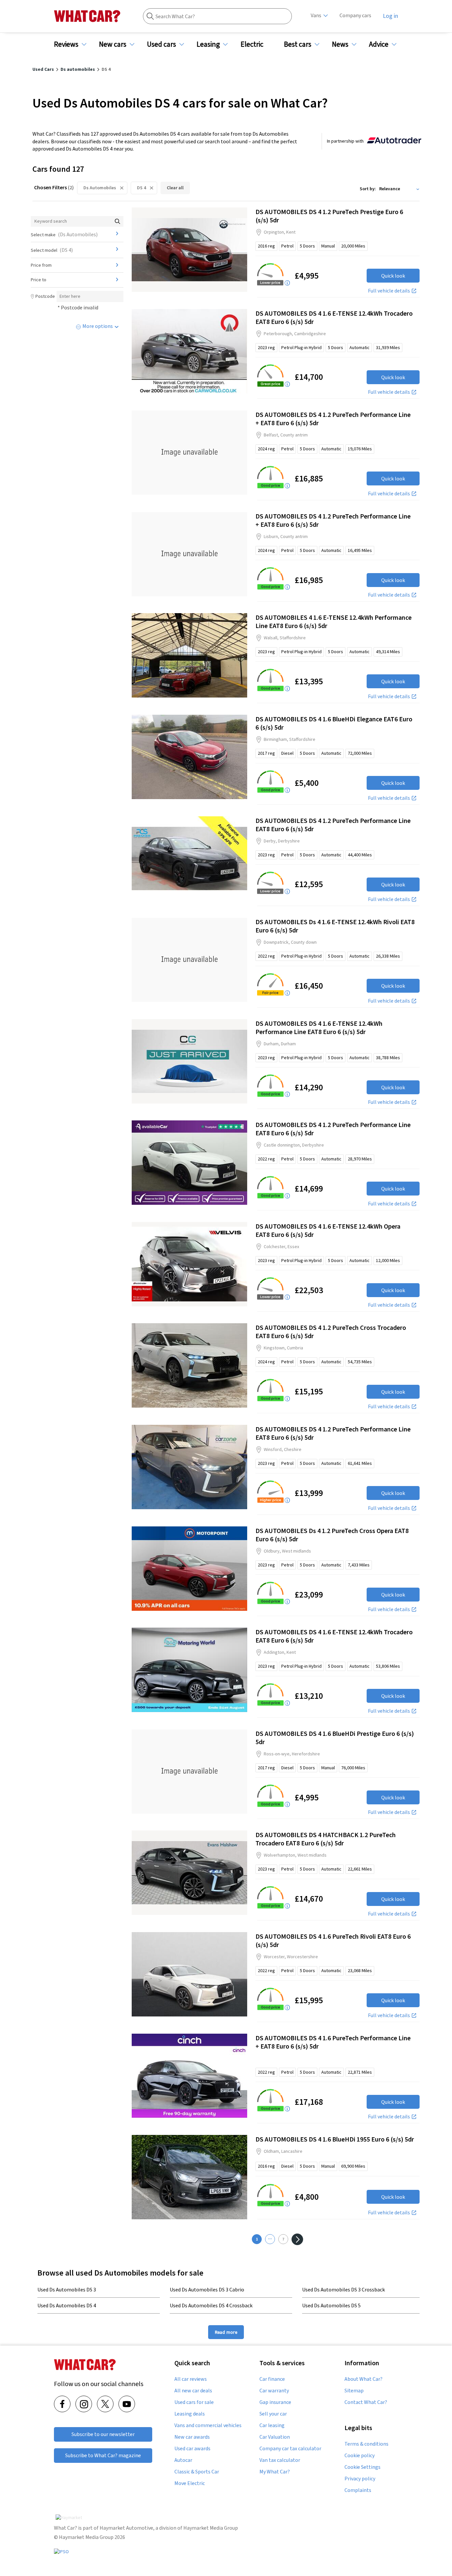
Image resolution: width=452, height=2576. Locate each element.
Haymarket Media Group (211, 2528)
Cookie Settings (362, 2467)
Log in (390, 16)
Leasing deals (190, 2414)
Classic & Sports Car (197, 2472)
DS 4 (141, 188)
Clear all (175, 188)
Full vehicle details (389, 291)
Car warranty (274, 2391)
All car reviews (191, 2379)
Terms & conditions (366, 2444)
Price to (39, 280)
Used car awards (192, 2449)
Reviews (66, 44)
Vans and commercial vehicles (208, 2425)
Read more (226, 2332)
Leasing (208, 44)
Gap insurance (275, 2402)
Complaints (358, 2490)
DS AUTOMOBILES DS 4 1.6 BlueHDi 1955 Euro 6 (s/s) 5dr (335, 2139)
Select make (64, 234)
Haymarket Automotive (126, 2528)
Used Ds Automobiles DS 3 (67, 2289)
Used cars (161, 44)
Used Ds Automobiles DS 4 (67, 2305)
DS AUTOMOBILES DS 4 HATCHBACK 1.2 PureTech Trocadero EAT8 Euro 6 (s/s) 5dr (326, 1839)
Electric (252, 44)
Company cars (355, 15)
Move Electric (190, 2483)
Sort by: (368, 189)
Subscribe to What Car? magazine (103, 2455)
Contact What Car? (366, 2402)
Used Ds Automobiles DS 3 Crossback (343, 2289)
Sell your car (273, 2414)
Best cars (298, 44)
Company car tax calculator (290, 2449)
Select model (52, 250)
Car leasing (272, 2425)
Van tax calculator (280, 2460)
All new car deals (193, 2391)
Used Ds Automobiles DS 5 (331, 2305)
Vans (316, 15)
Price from (41, 265)
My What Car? (275, 2472)
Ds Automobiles (100, 188)
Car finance (272, 2379)
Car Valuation (275, 2437)
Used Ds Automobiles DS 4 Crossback (211, 2305)
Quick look (393, 276)
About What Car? (363, 2379)
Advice (379, 44)
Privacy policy (360, 2479)
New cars (113, 44)
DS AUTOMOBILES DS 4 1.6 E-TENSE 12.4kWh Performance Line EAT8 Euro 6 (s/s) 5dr (319, 1027)
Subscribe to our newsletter (103, 2434)
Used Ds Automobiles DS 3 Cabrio (207, 2289)
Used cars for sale (194, 2402)
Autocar (183, 2460)
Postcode (45, 296)
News (340, 44)
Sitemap (354, 2391)
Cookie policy (360, 2456)
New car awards (192, 2437)
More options (98, 326)
